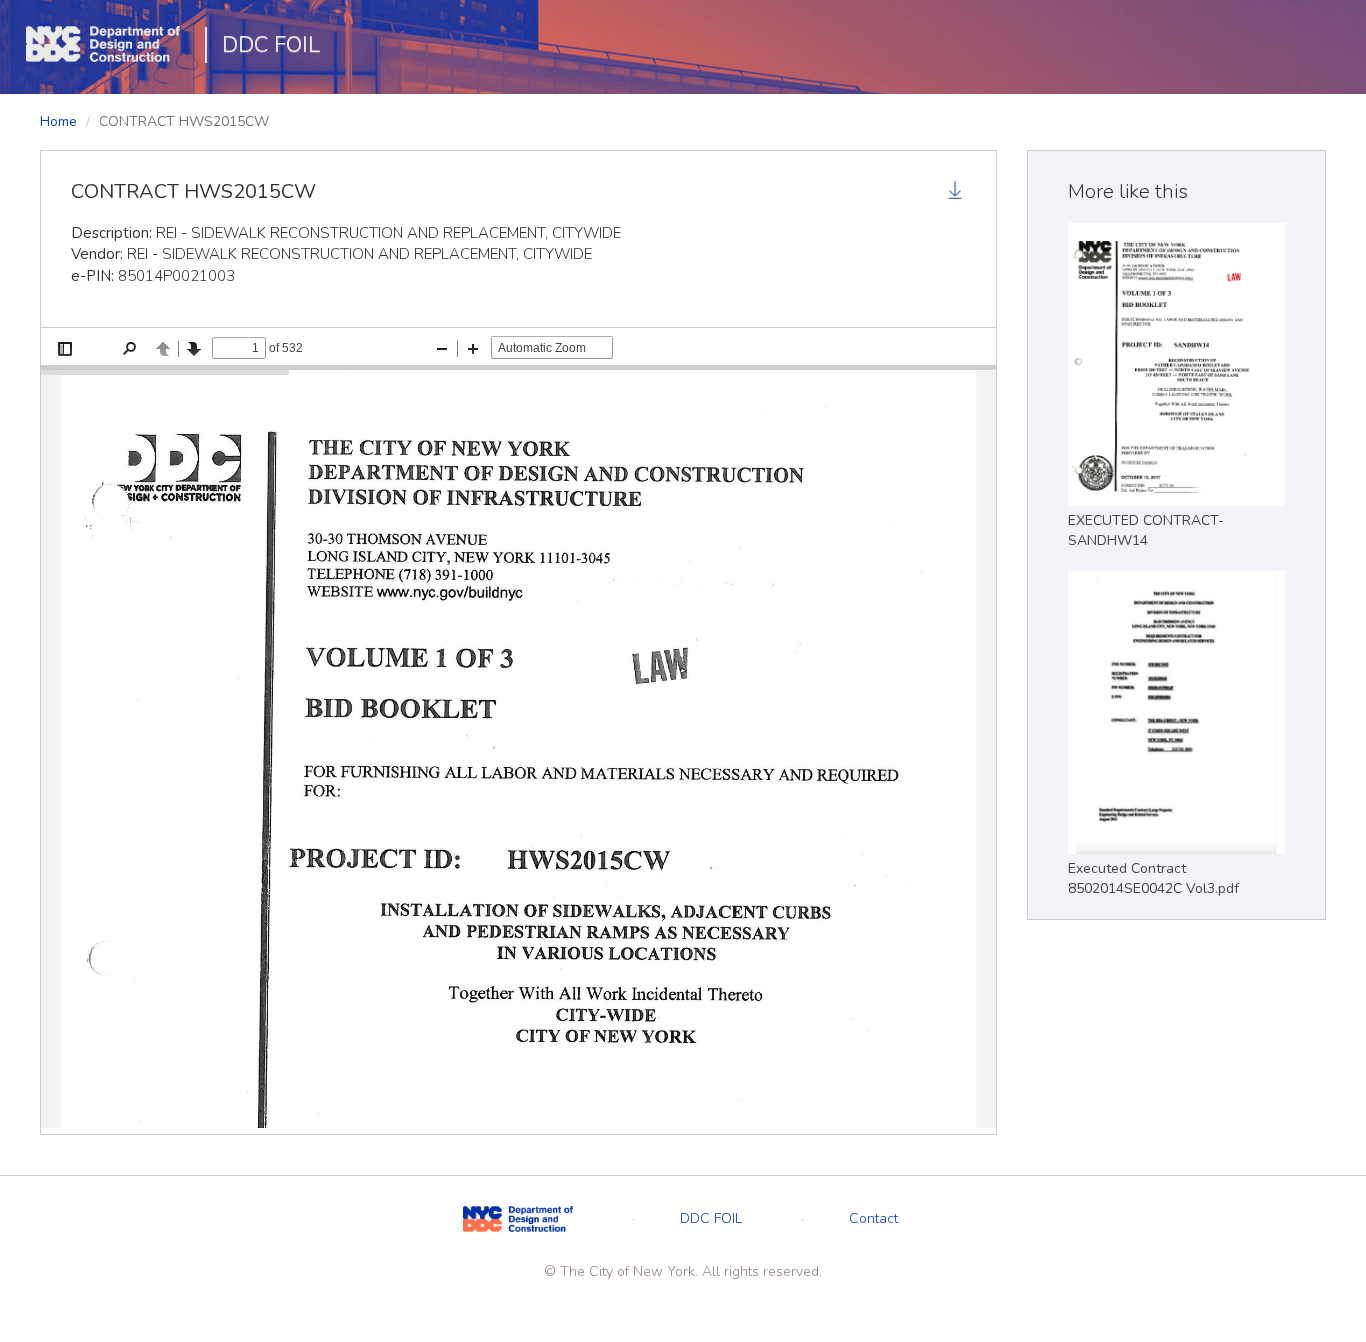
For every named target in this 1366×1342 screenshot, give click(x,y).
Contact (873, 1218)
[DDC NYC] (518, 1218)
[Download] (957, 193)
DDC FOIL (271, 45)
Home (58, 121)
